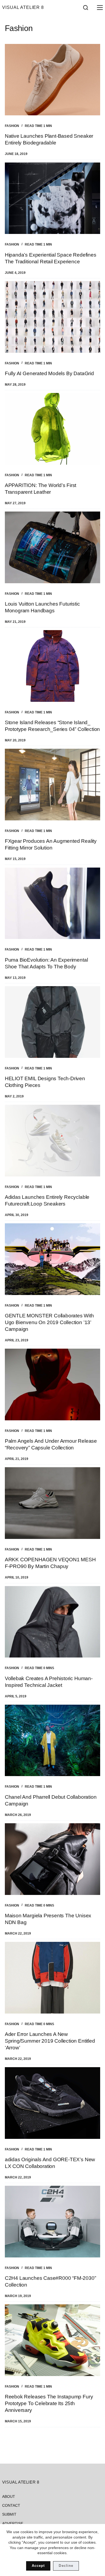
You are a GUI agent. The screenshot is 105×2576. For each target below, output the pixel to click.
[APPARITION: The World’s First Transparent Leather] (52, 429)
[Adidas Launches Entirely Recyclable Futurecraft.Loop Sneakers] (52, 1141)
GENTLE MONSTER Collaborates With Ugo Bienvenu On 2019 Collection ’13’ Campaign (49, 1322)
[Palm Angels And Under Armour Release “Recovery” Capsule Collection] (52, 1384)
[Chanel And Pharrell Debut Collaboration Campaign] (52, 1741)
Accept (38, 2566)
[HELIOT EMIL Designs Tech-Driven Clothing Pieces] (52, 1022)
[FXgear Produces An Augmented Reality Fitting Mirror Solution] (52, 785)
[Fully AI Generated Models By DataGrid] (52, 317)
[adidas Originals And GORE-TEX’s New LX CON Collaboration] (52, 2103)
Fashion (12, 126)
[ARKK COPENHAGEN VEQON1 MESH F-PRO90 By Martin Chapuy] (52, 1503)
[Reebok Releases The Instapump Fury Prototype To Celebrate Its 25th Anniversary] (52, 2340)
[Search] (86, 8)
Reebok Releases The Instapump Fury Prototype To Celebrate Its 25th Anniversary (49, 2403)
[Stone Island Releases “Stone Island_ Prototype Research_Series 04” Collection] (52, 666)
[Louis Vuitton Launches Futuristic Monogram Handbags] (52, 547)
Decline (66, 2566)
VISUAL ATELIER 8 (23, 7)
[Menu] (99, 8)
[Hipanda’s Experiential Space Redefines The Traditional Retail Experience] (52, 198)
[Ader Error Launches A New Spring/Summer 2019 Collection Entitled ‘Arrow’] (52, 1978)
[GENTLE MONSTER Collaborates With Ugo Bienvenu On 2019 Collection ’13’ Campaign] (52, 1259)
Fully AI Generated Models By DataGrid (49, 373)
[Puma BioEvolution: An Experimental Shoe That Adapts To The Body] (52, 903)
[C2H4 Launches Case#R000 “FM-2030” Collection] (52, 2222)
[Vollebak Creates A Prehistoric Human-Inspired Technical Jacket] (52, 1622)
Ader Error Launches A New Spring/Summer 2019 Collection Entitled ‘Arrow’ (50, 2041)
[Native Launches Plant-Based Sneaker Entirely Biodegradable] (52, 80)
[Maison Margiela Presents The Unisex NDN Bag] (52, 1859)
